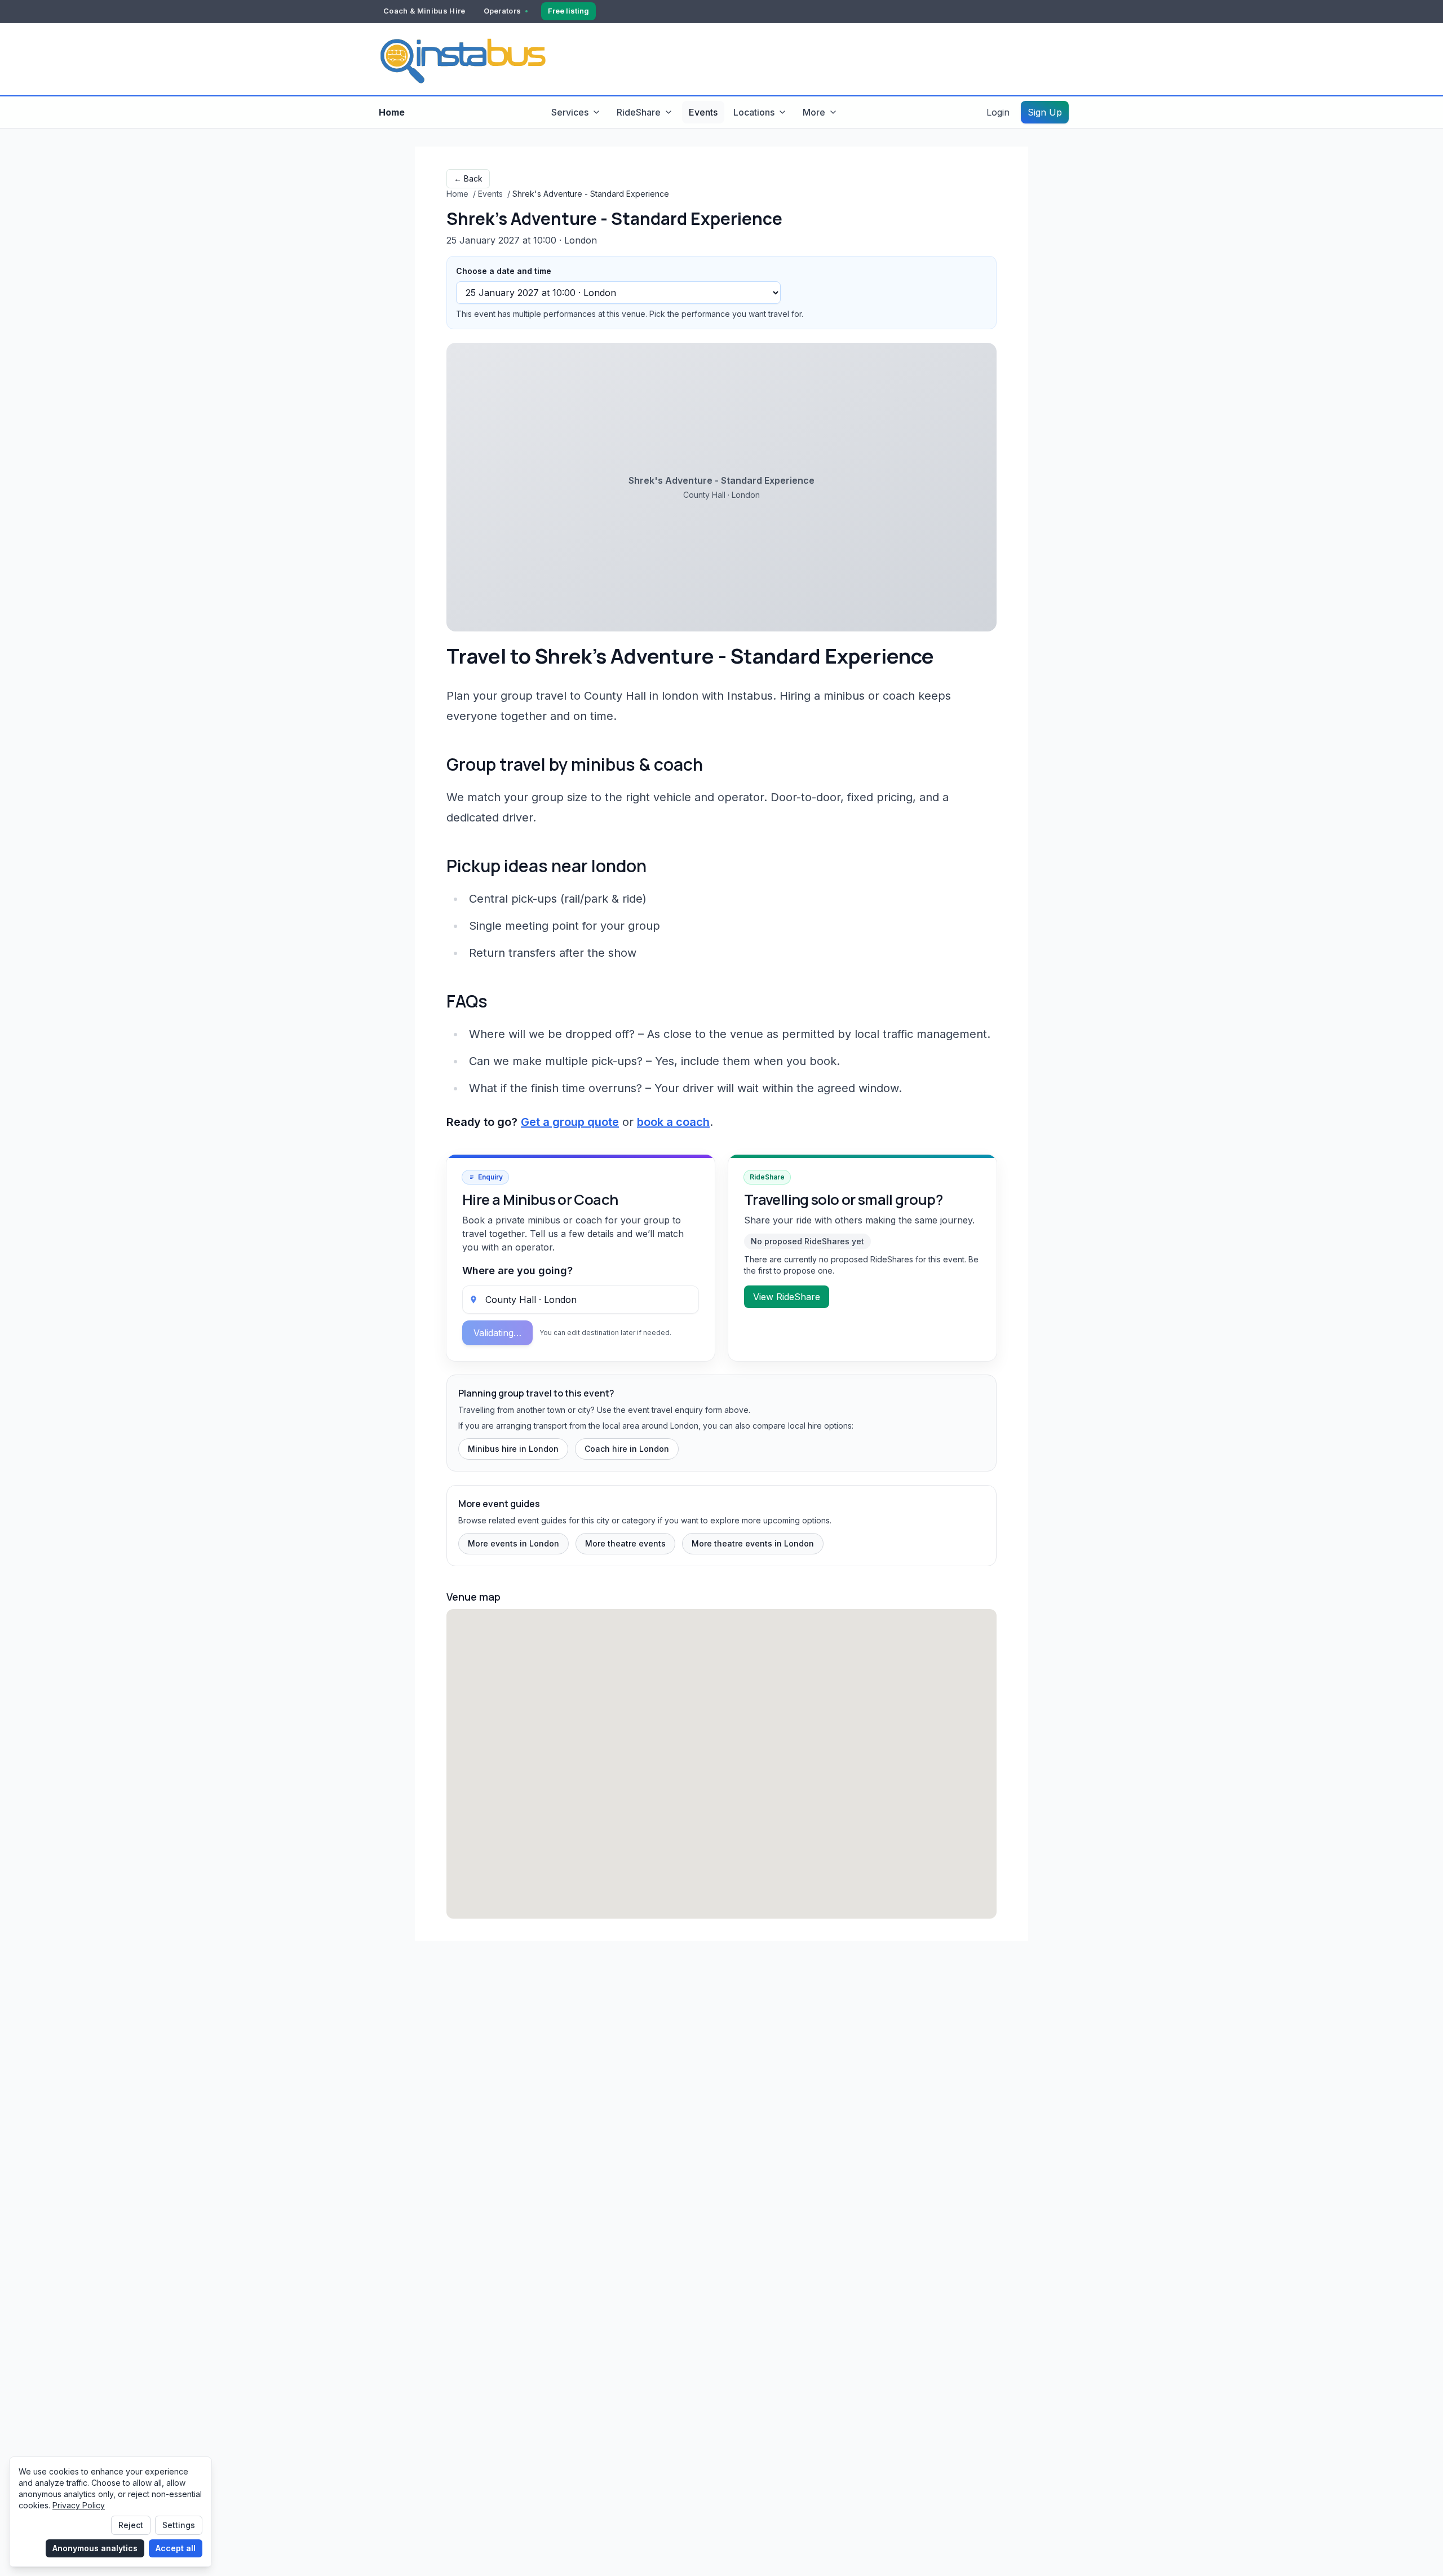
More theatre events (625, 1543)
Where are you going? (517, 1271)
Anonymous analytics (95, 2548)
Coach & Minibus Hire (424, 11)
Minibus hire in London (513, 1449)
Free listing (568, 11)
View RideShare (787, 1297)
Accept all (176, 2548)
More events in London (514, 1543)
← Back (468, 178)
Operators (503, 11)
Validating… (497, 1333)
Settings (179, 2525)
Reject (131, 2525)
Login (998, 112)
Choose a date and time (504, 271)
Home (392, 112)
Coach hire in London (627, 1449)
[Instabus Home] (462, 59)
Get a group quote (570, 1122)
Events (703, 112)
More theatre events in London (753, 1543)
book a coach (673, 1122)
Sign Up (1045, 112)
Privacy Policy (79, 2505)
